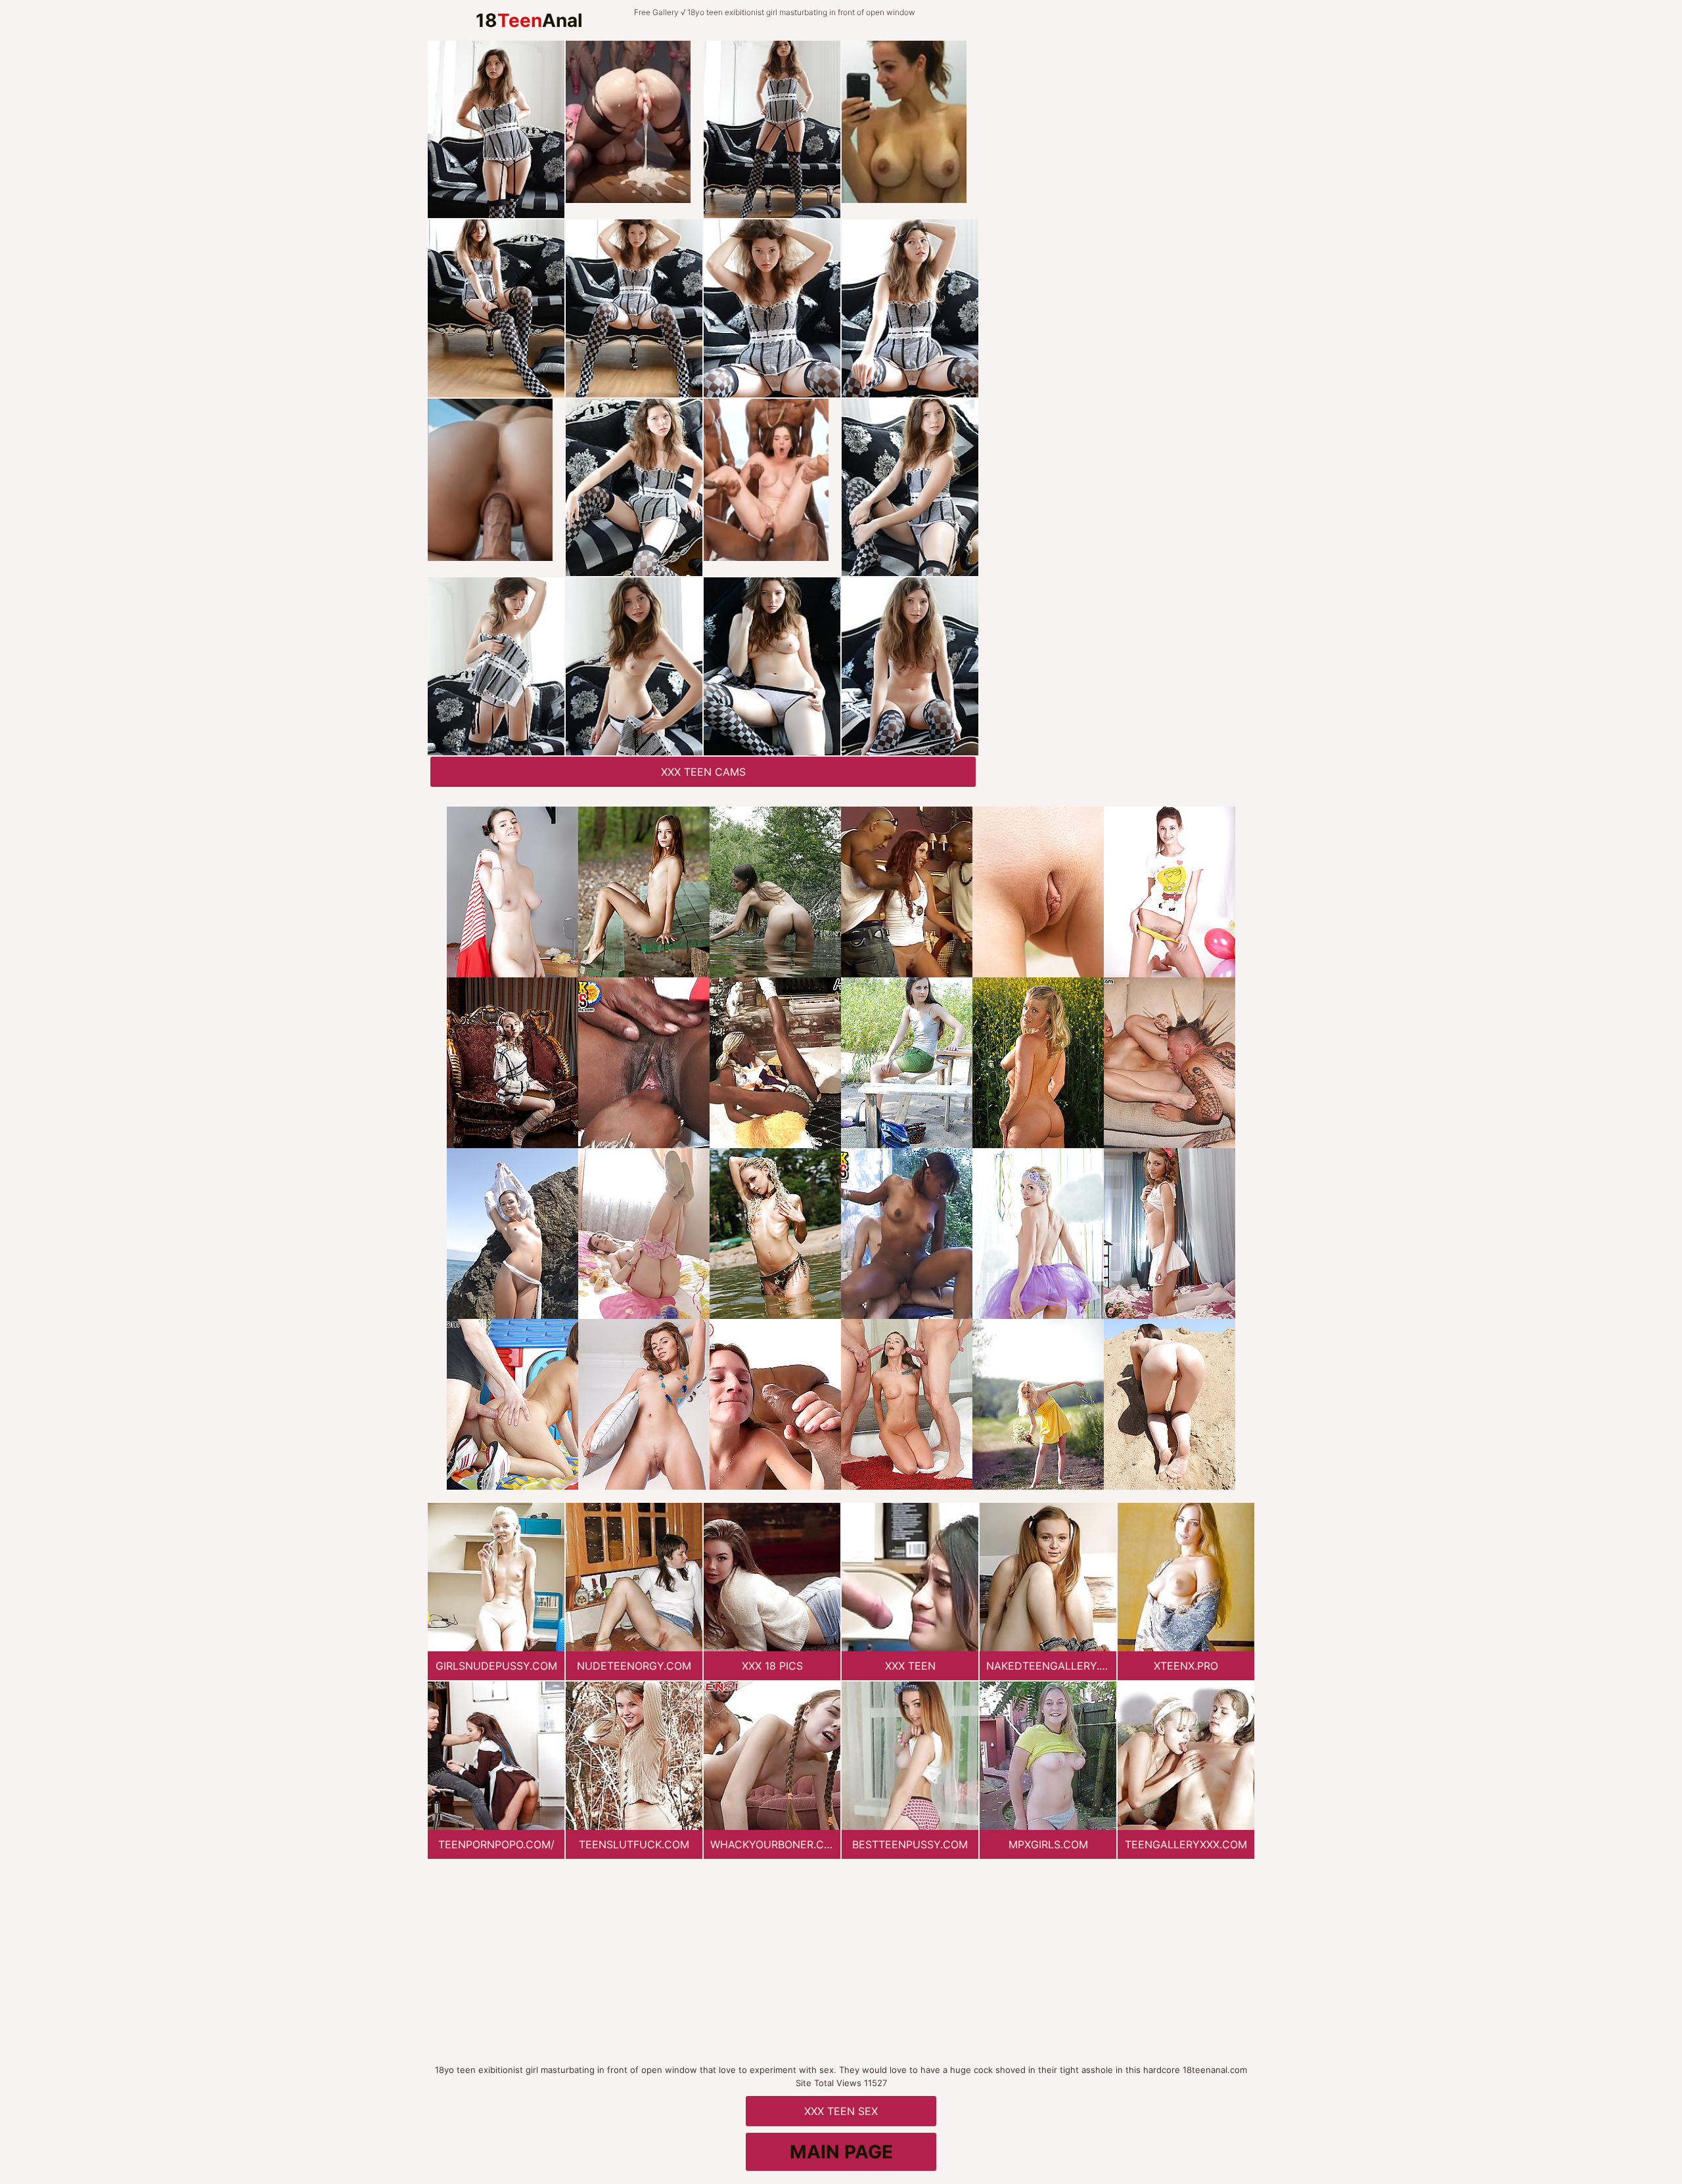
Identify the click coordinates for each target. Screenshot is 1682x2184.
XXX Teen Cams (703, 772)
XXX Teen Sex (841, 2111)
